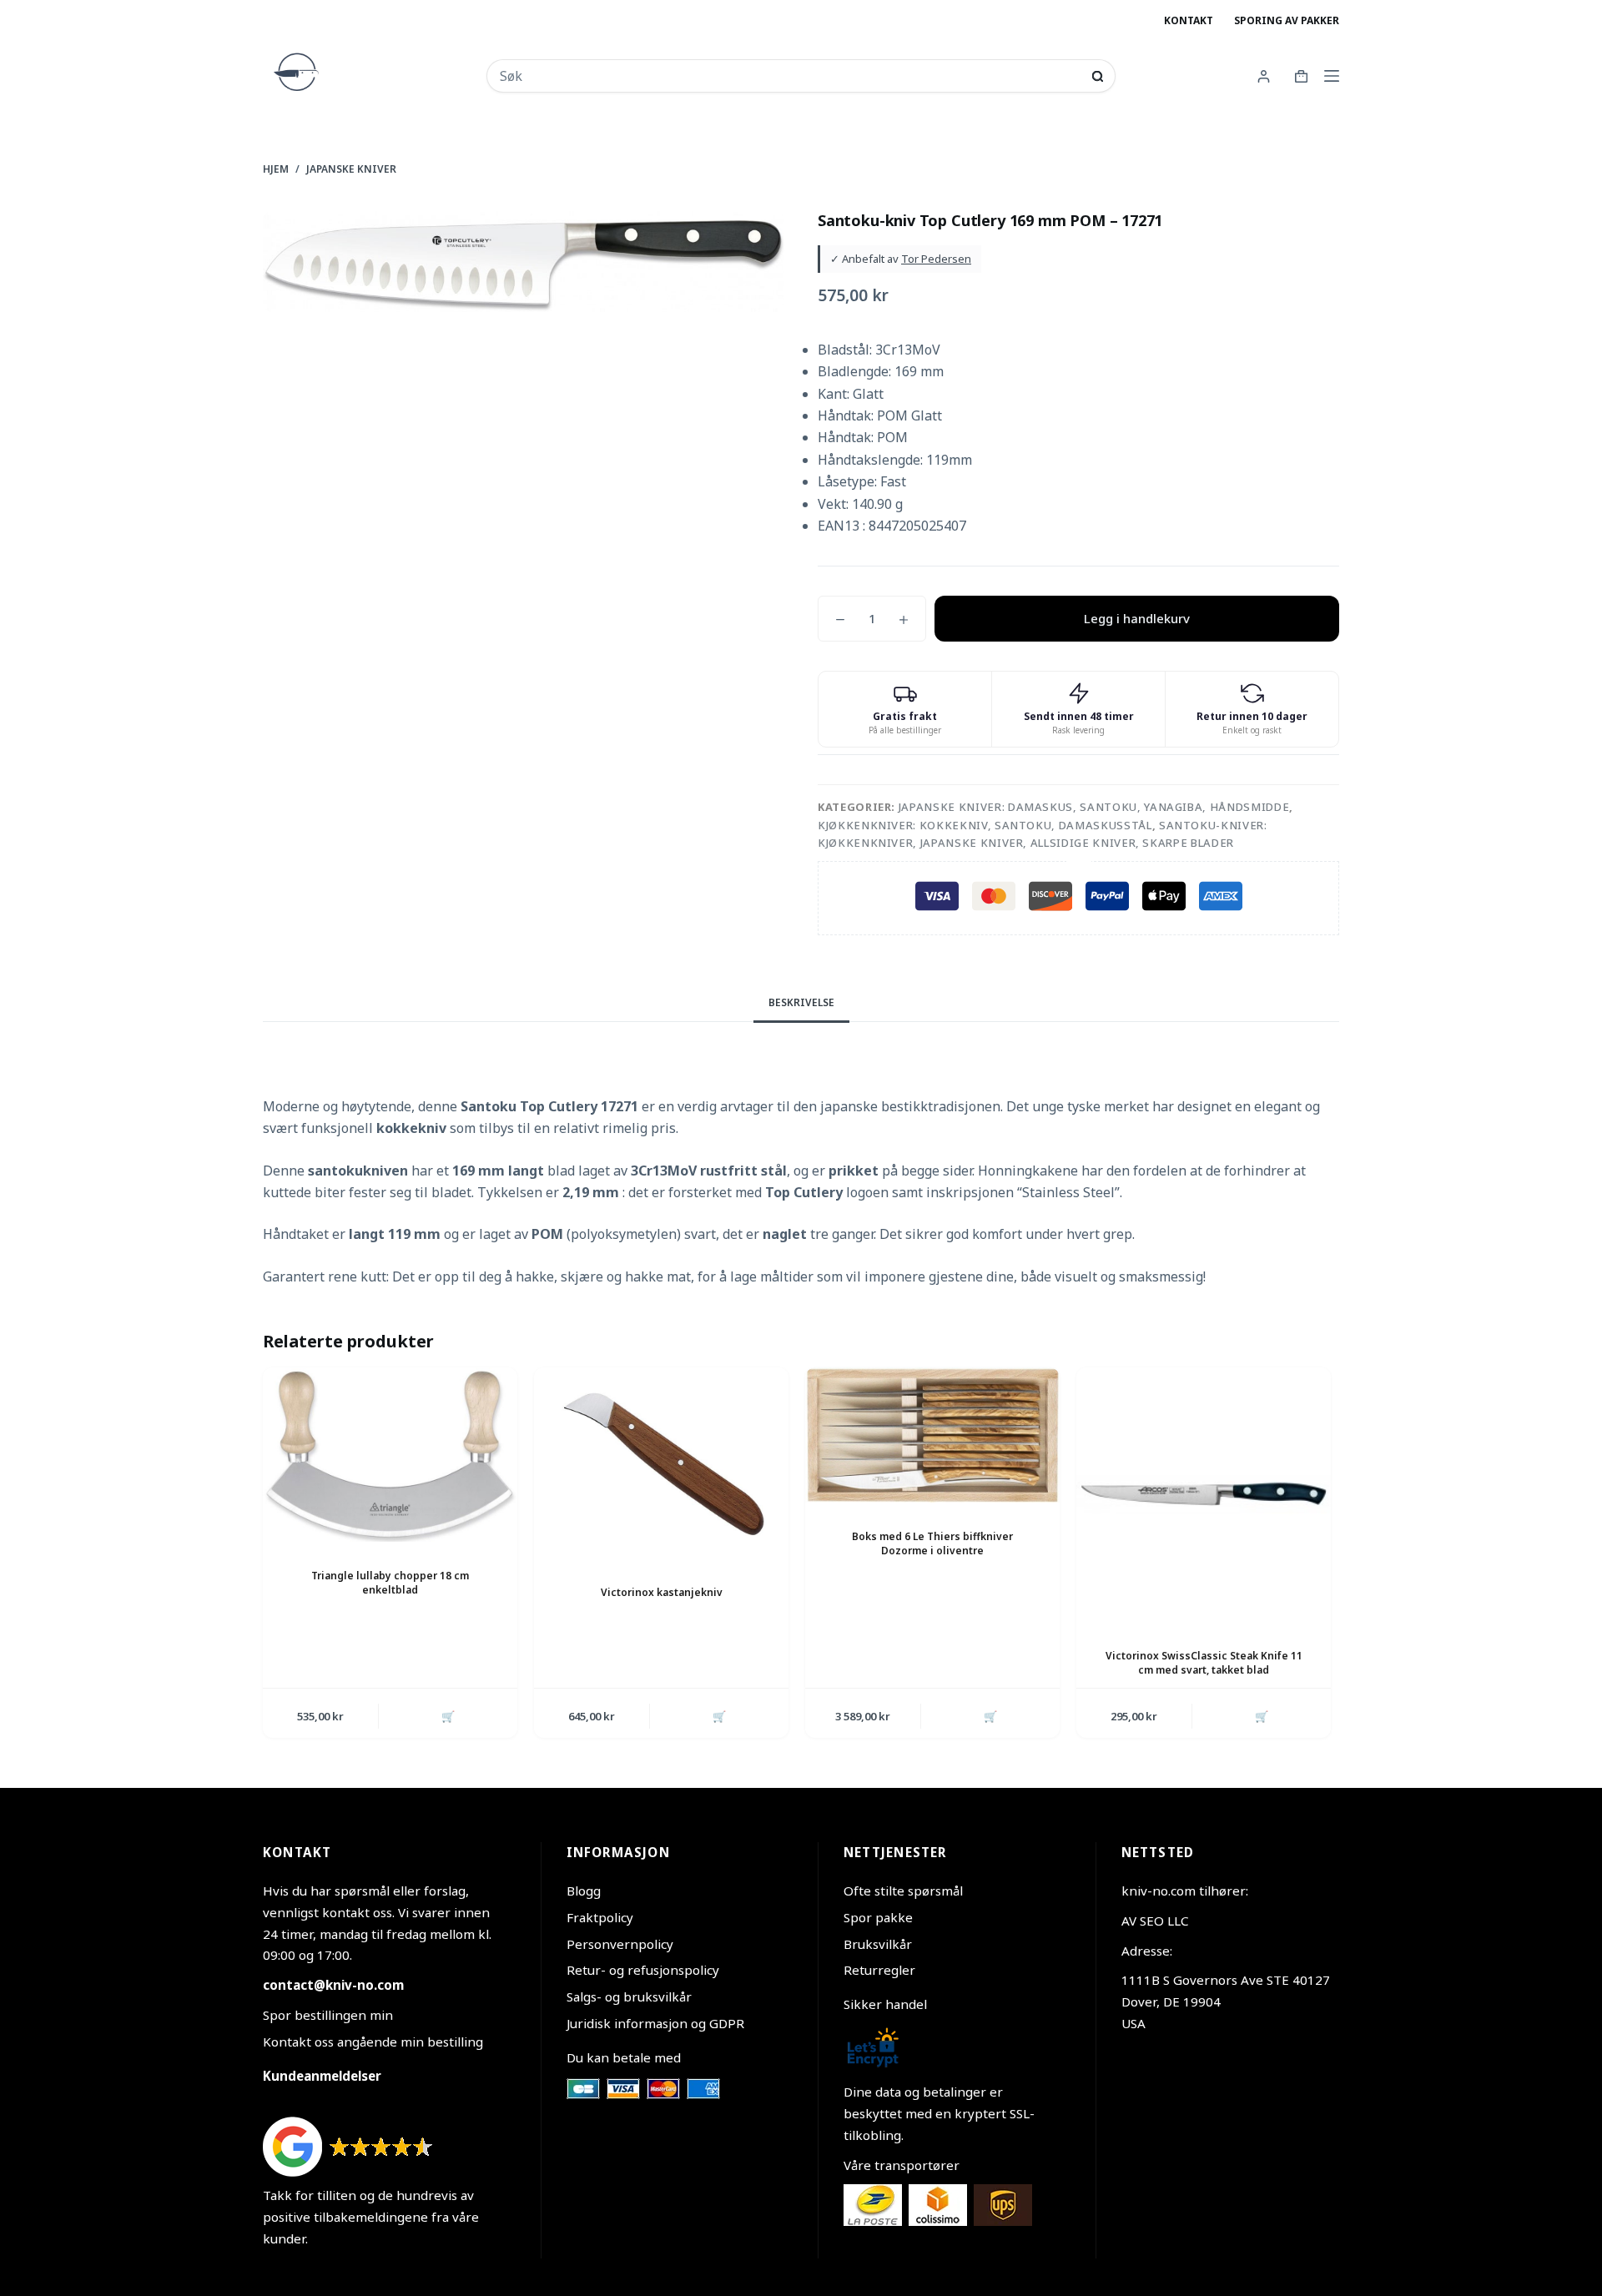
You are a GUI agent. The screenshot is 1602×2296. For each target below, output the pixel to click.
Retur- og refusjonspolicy (643, 1970)
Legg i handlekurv (1137, 618)
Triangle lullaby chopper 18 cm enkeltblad (390, 1583)
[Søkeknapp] (1098, 76)
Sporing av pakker (1287, 20)
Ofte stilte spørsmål (903, 1891)
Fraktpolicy (600, 1917)
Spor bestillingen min (328, 2015)
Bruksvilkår (878, 1944)
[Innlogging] (1264, 76)
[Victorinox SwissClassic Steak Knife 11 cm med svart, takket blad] (1204, 1495)
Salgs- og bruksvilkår (629, 1996)
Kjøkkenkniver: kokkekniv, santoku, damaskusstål (985, 825)
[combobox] (790, 76)
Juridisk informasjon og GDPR (655, 2023)
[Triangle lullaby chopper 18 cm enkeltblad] (390, 1455)
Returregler (879, 1970)
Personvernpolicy (620, 1944)
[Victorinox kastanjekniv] (661, 1463)
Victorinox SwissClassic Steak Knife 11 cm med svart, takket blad (1204, 1663)
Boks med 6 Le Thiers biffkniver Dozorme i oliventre (932, 1543)
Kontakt (1189, 20)
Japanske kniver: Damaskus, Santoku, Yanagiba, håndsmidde (1094, 807)
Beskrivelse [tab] (801, 1002)
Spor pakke (878, 1917)
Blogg (584, 1891)
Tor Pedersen (936, 259)
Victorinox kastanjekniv (662, 1592)
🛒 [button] (448, 1716)
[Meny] (1332, 76)
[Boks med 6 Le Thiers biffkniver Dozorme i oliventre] (932, 1435)
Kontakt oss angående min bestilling (373, 2042)
